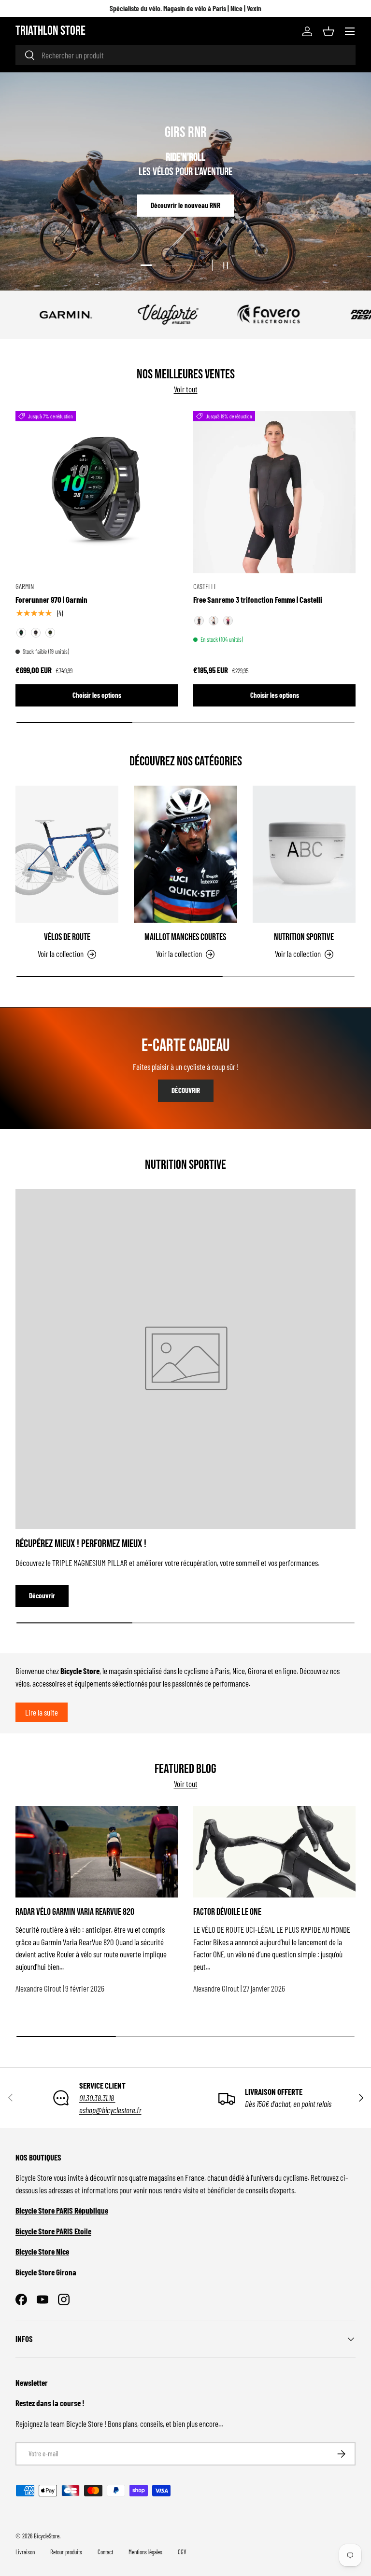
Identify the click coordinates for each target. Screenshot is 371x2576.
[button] (328, 31)
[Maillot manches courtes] (185, 854)
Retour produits (66, 2552)
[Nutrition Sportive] (304, 854)
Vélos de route (67, 937)
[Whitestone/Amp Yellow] (50, 633)
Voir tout (186, 389)
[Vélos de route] (67, 854)
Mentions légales (145, 2552)
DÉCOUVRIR (186, 1090)
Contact (105, 2552)
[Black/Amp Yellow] (21, 633)
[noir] (199, 621)
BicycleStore (47, 2536)
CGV (182, 2552)
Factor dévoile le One (227, 1912)
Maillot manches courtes (185, 937)
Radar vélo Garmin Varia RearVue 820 (75, 1912)
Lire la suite (42, 1712)
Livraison (25, 2552)
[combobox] (185, 55)
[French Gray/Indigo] (36, 633)
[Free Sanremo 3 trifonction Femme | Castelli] (274, 492)
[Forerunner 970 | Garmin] (97, 492)
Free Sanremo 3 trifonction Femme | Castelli (258, 599)
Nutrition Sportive (304, 937)
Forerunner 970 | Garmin (51, 599)
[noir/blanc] (214, 621)
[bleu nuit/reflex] (228, 621)
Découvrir (185, 204)
